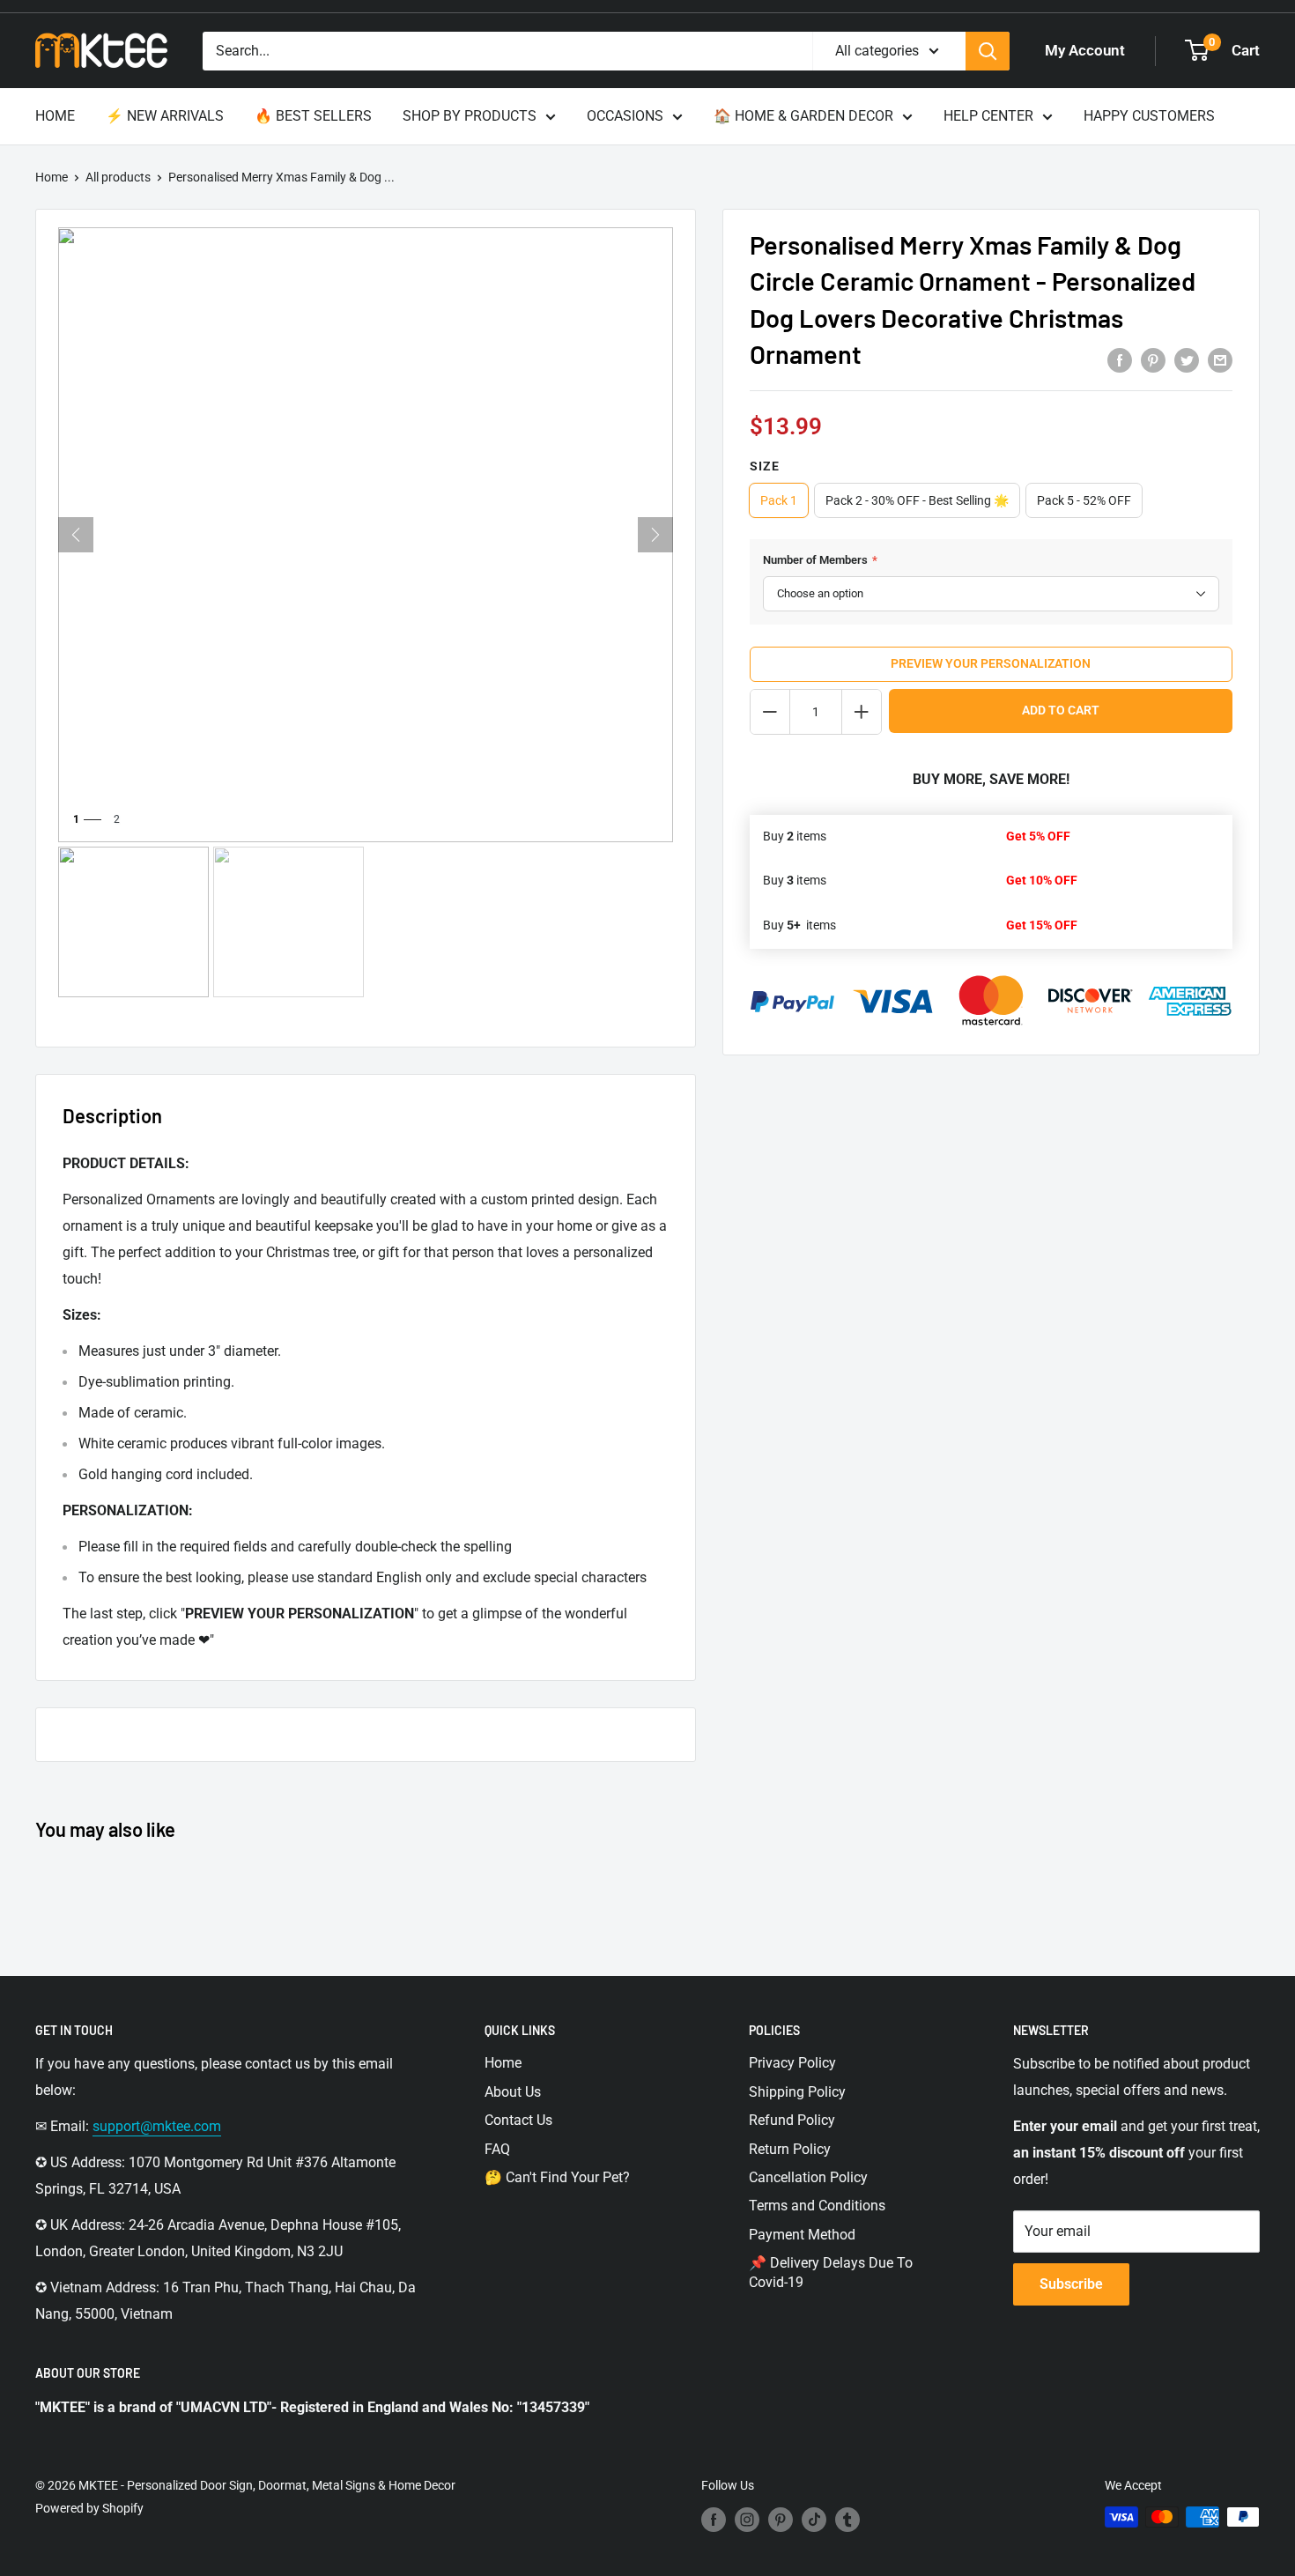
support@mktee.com (157, 2126)
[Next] (655, 535)
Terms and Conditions (817, 2206)
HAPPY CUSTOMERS (1149, 116)
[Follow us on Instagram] (747, 2519)
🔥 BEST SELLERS (313, 116)
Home (52, 177)
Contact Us (518, 2120)
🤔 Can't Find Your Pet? (557, 2177)
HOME (55, 116)
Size (765, 466)
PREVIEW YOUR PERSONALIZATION (991, 663)
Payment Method (802, 2235)
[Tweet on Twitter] (1187, 359)
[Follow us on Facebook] (714, 2519)
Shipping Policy (797, 2092)
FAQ (497, 2149)
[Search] (988, 51)
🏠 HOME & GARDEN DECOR (803, 116)
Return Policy (790, 2149)
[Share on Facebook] (1120, 359)
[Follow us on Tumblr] (847, 2519)
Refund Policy (792, 2120)
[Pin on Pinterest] (1153, 359)
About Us (513, 2092)
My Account (1085, 50)
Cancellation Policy (808, 2177)
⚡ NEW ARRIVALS (165, 116)
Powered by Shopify (89, 2508)
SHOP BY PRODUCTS (470, 116)
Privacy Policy (792, 2063)
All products (118, 177)
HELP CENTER (988, 116)
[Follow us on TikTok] (814, 2519)
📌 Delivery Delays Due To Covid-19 (831, 2273)
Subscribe (1071, 2284)
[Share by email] (1220, 359)
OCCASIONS (625, 116)
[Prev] (76, 535)
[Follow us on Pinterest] (781, 2519)
